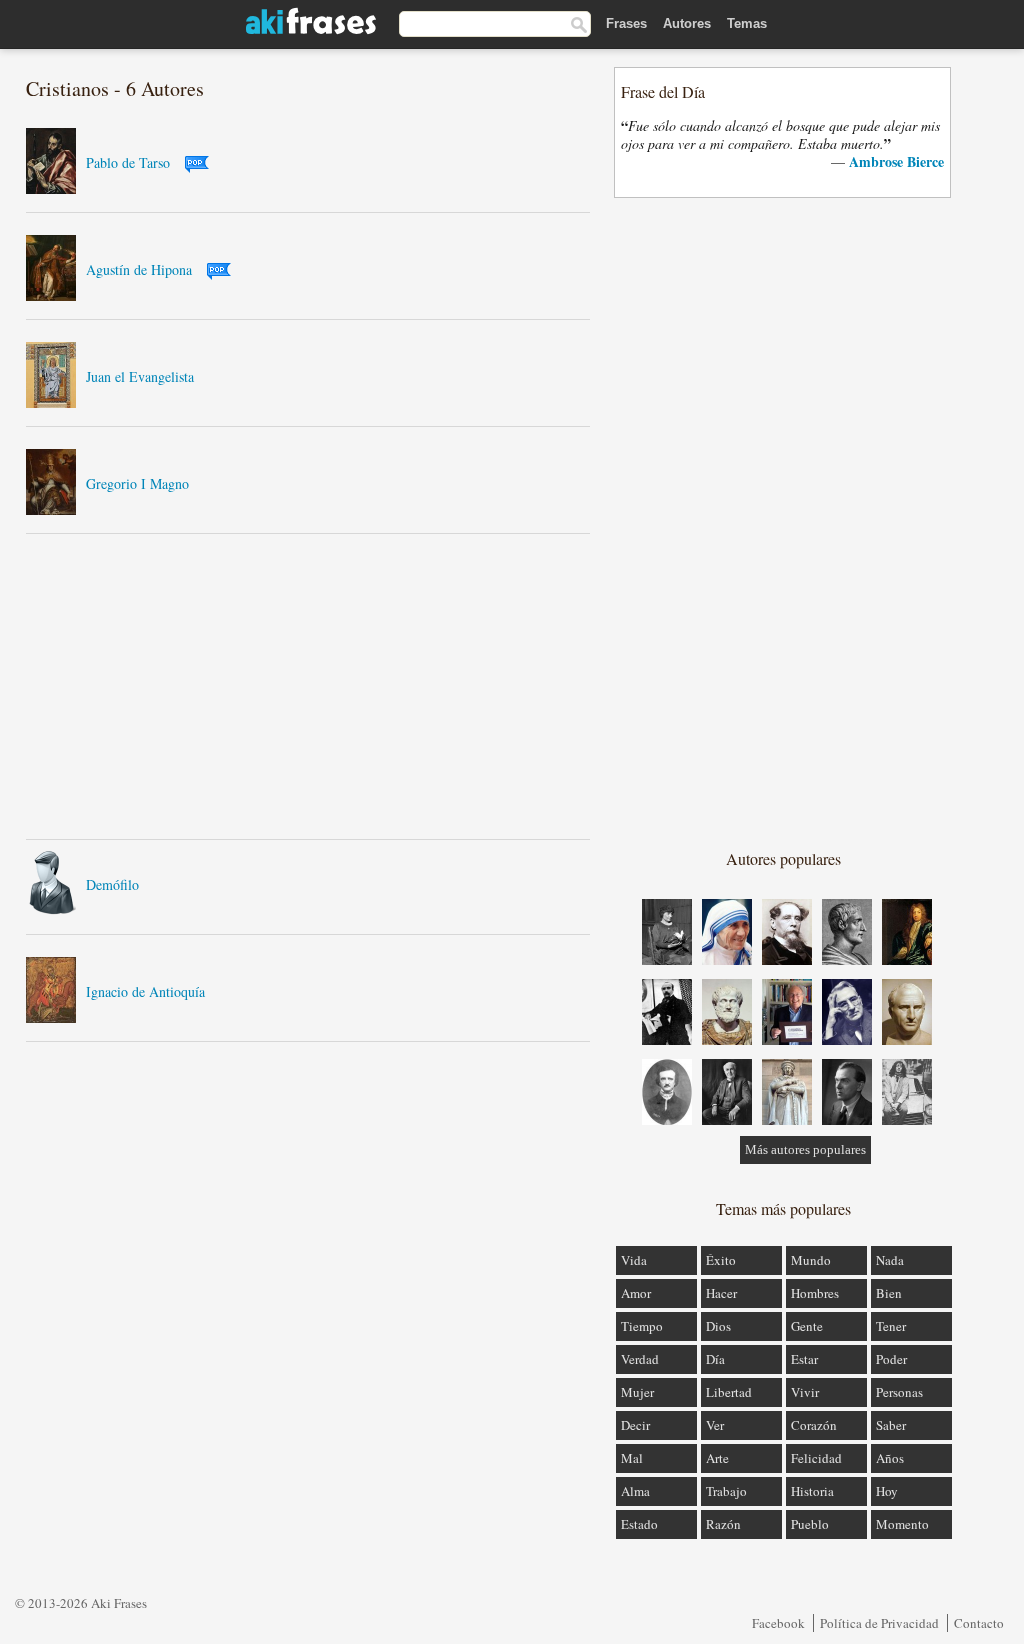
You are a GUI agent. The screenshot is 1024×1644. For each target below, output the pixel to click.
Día (715, 1359)
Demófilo (112, 884)
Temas (747, 23)
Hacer (721, 1293)
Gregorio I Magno (137, 483)
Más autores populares (805, 1149)
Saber (891, 1425)
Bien (889, 1293)
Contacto (979, 1623)
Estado (639, 1524)
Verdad (640, 1359)
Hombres (815, 1293)
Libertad (729, 1392)
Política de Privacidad (879, 1623)
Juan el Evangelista (140, 376)
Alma (635, 1491)
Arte (717, 1458)
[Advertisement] (308, 686)
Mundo (811, 1260)
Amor (636, 1293)
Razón (723, 1524)
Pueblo (810, 1524)
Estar (804, 1359)
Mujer (637, 1392)
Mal (632, 1458)
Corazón (814, 1425)
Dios (718, 1326)
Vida (634, 1260)
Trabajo (726, 1491)
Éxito (721, 1260)
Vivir (805, 1392)
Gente (807, 1326)
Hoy (887, 1491)
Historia (812, 1491)
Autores (687, 23)
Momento (902, 1524)
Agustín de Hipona (139, 269)
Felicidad (816, 1458)
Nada (890, 1260)
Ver (715, 1425)
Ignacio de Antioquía (145, 991)
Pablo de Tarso (128, 162)
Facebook (778, 1623)
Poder (891, 1359)
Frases (626, 23)
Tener (891, 1326)
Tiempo (642, 1326)
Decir (635, 1425)
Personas (899, 1392)
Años (890, 1458)
